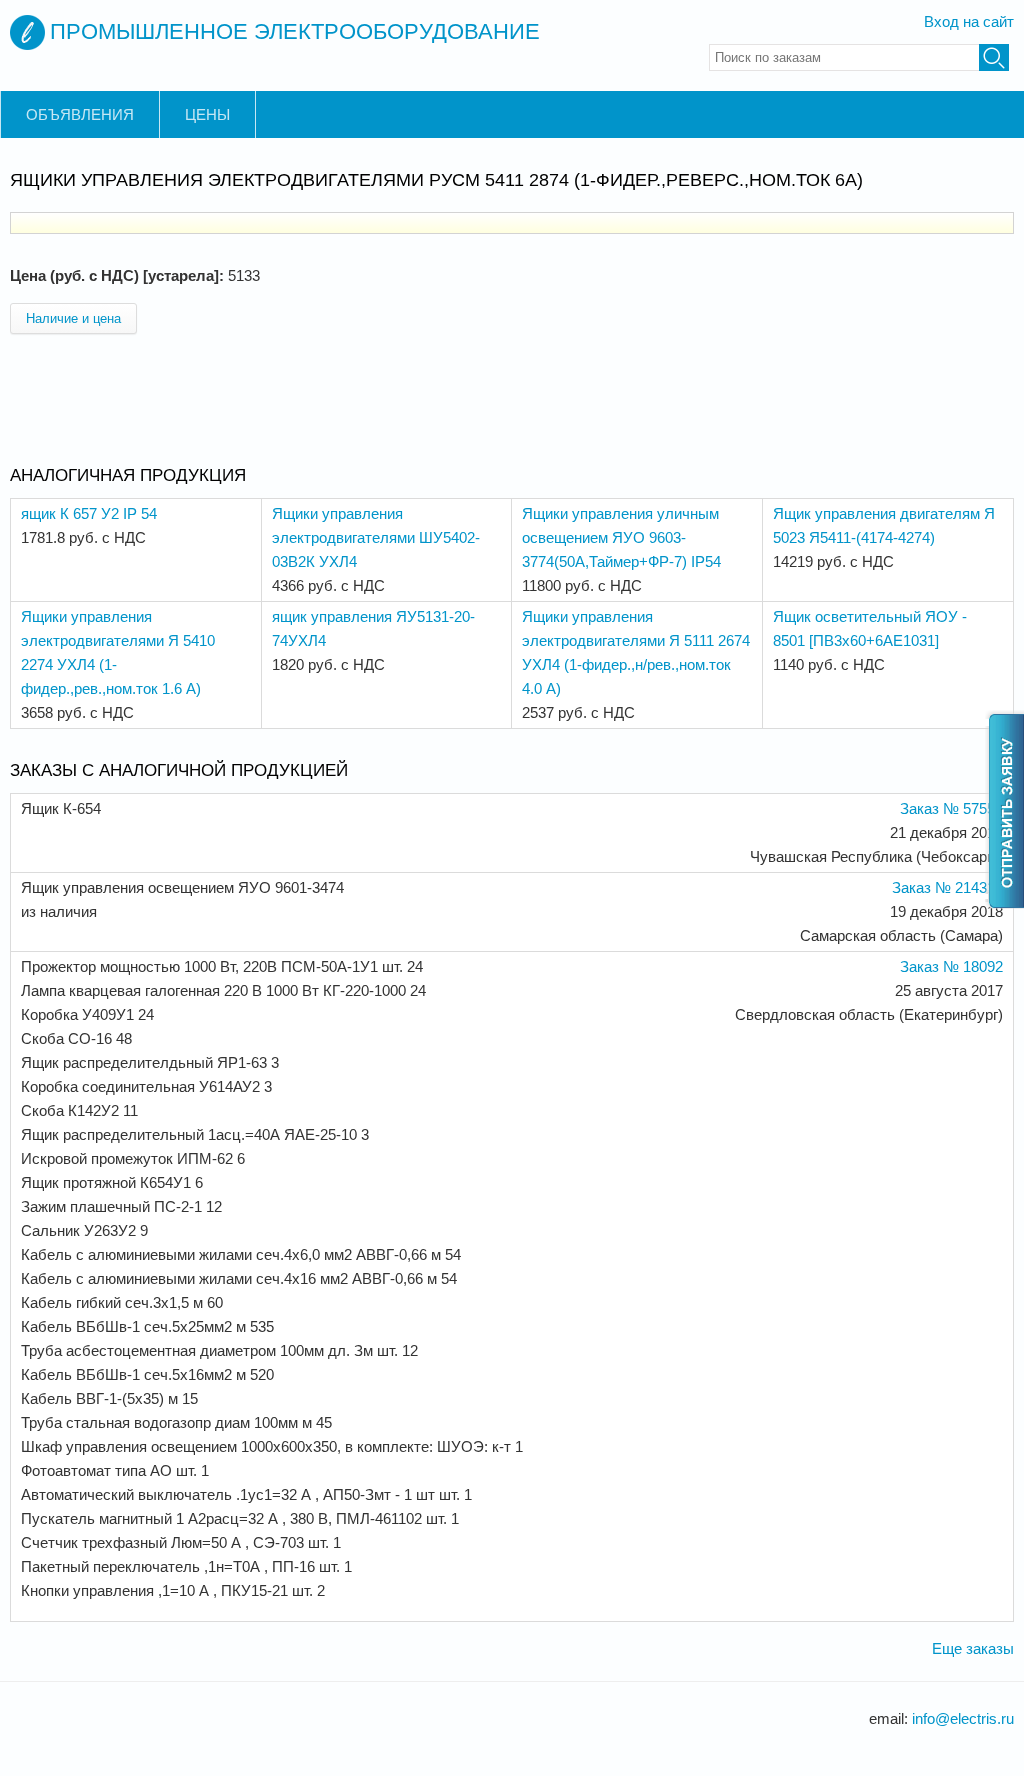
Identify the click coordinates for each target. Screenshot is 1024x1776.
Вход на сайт (969, 21)
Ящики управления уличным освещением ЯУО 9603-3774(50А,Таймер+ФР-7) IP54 (621, 537)
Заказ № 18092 (951, 966)
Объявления (80, 114)
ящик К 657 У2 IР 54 (89, 513)
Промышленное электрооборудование (295, 31)
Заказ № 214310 (947, 887)
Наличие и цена (73, 318)
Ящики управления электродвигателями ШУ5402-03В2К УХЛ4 (376, 537)
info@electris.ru (963, 1718)
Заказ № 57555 (951, 808)
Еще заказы (973, 1648)
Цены (207, 114)
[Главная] (27, 32)
